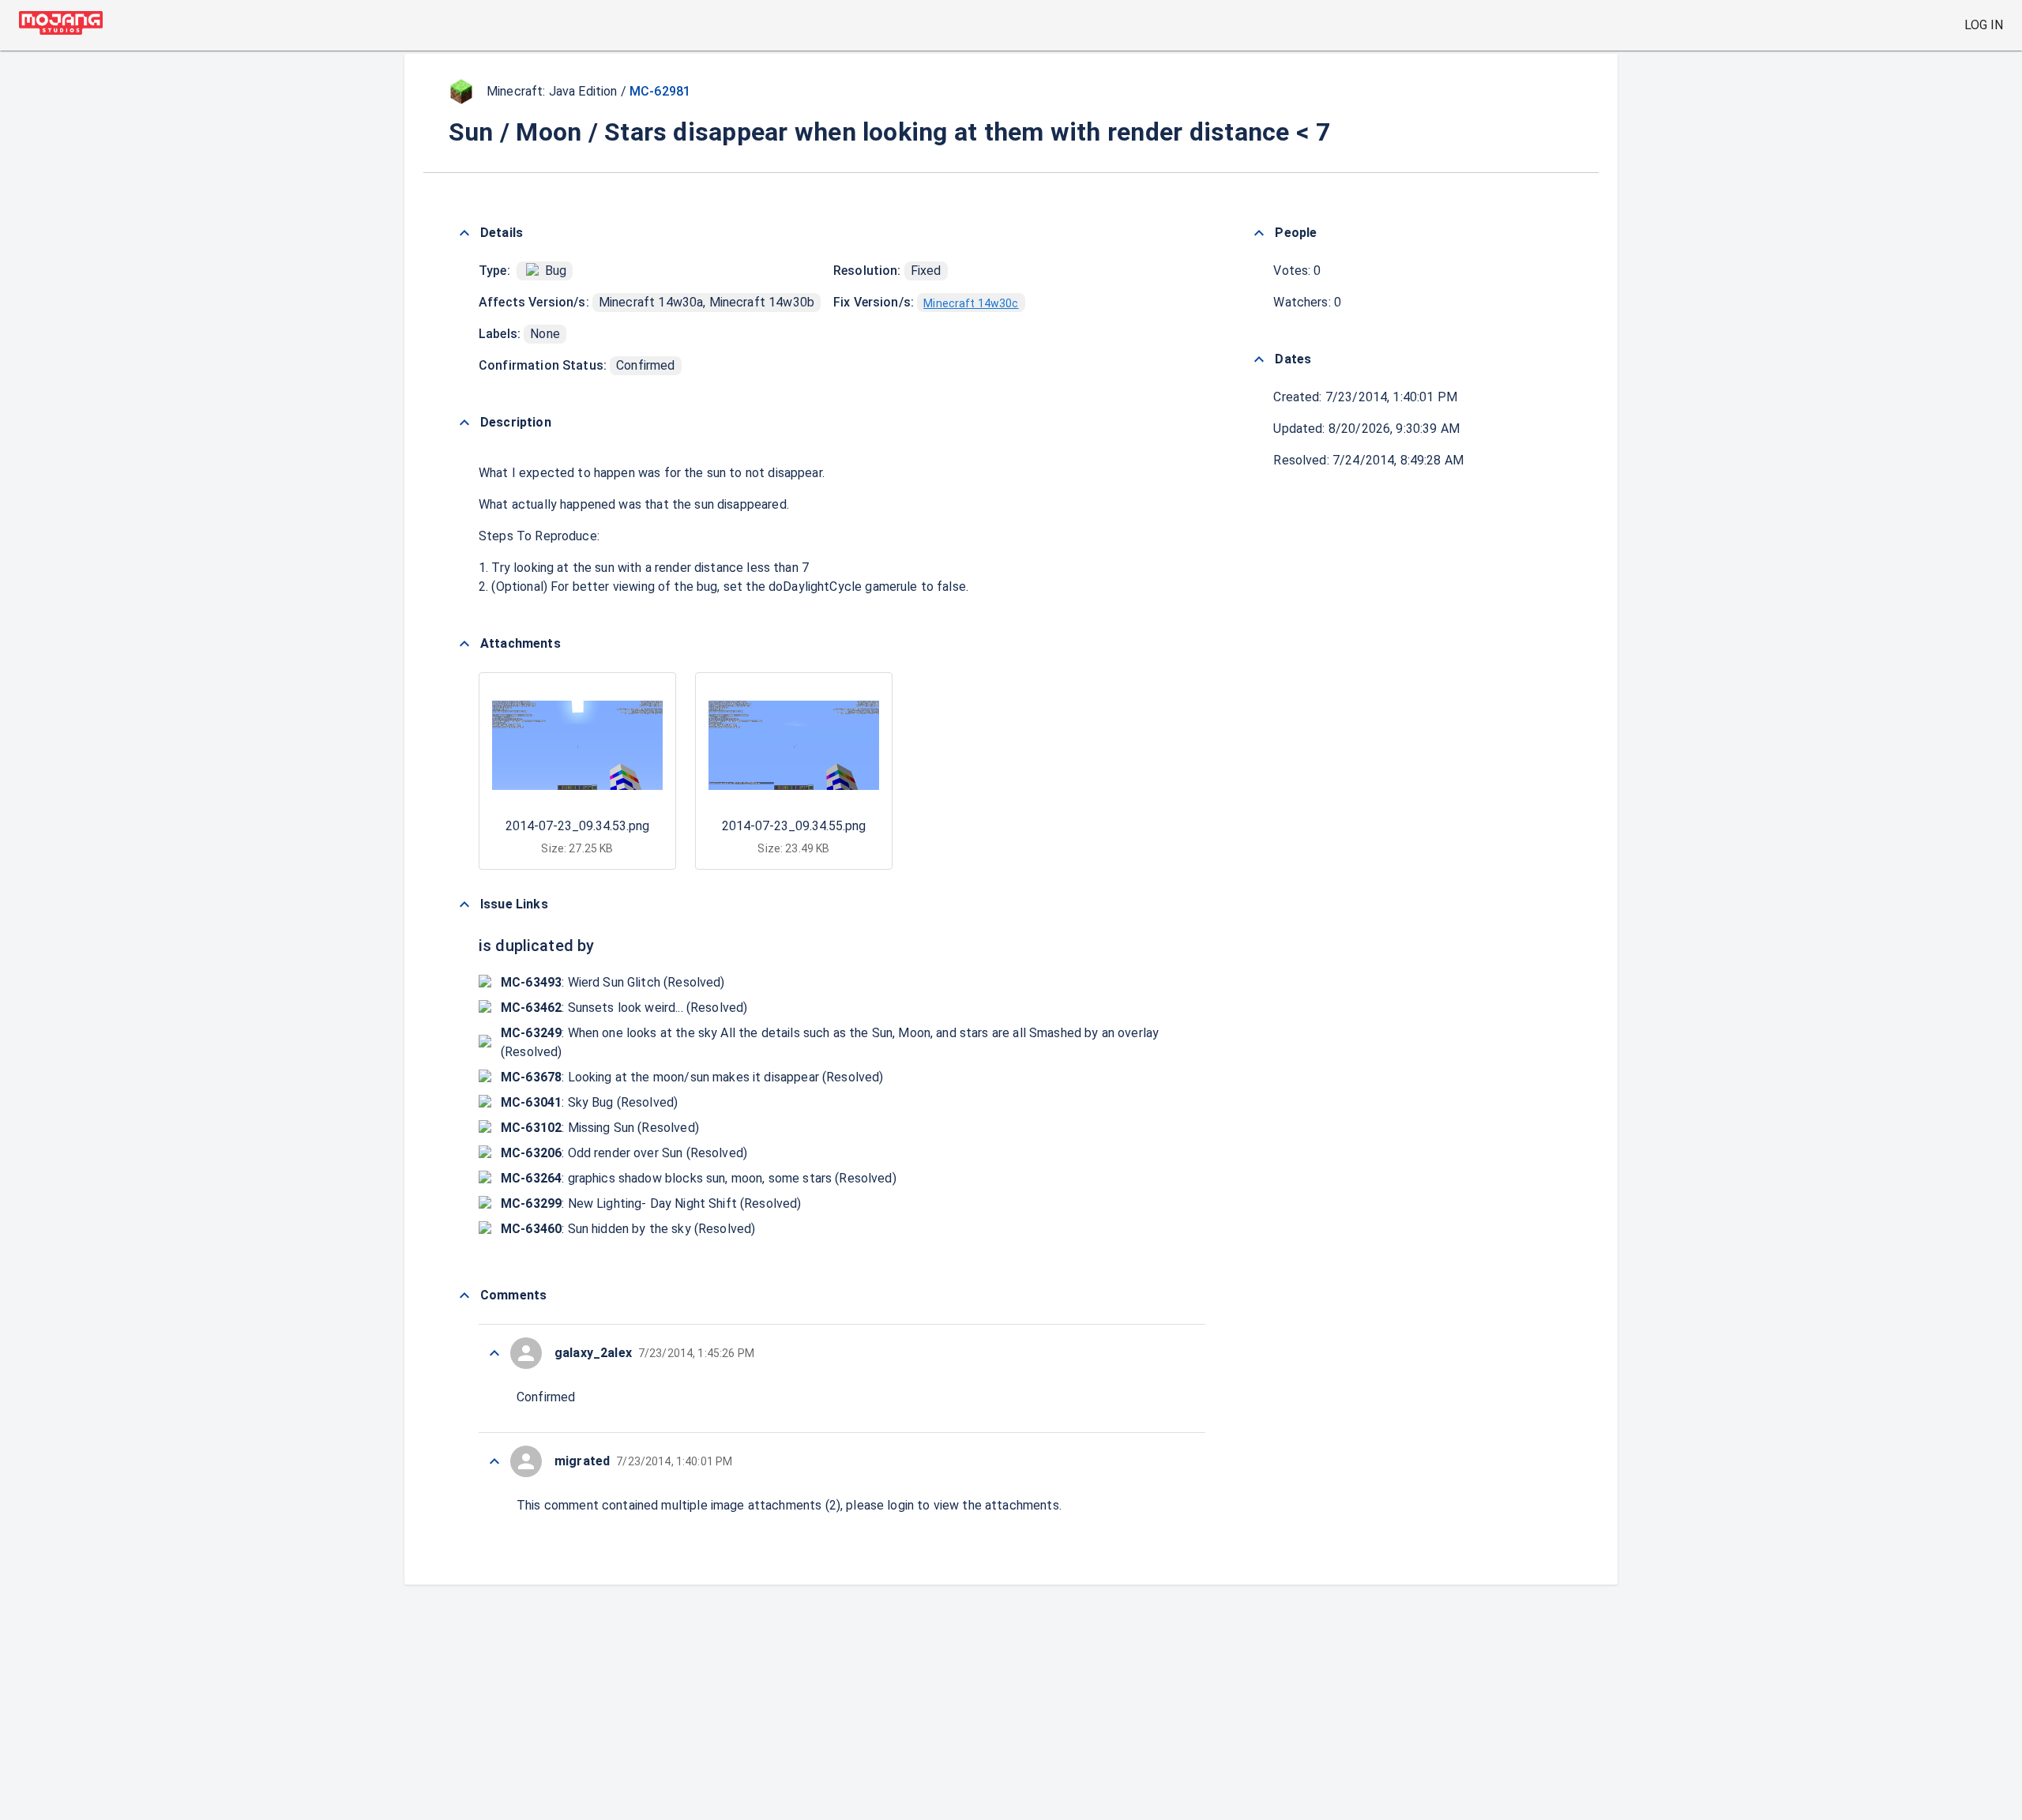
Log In (1984, 25)
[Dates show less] (1259, 359)
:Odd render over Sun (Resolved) (624, 1153)
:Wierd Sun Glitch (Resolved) (613, 982)
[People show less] (1259, 233)
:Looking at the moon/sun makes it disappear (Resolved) (692, 1077)
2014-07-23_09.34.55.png (794, 826)
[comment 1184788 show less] (494, 1461)
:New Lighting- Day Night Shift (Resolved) (651, 1203)
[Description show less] (464, 423)
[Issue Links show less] (464, 904)
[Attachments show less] (464, 644)
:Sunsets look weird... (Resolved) (624, 1008)
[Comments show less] (464, 1295)
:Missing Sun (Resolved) (600, 1128)
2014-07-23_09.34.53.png (577, 826)
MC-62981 (660, 91)
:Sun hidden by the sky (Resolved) (628, 1229)
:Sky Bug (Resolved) (589, 1102)
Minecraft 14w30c (971, 303)
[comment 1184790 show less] (494, 1353)
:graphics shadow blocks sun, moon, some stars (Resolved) (699, 1178)
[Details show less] (464, 233)
